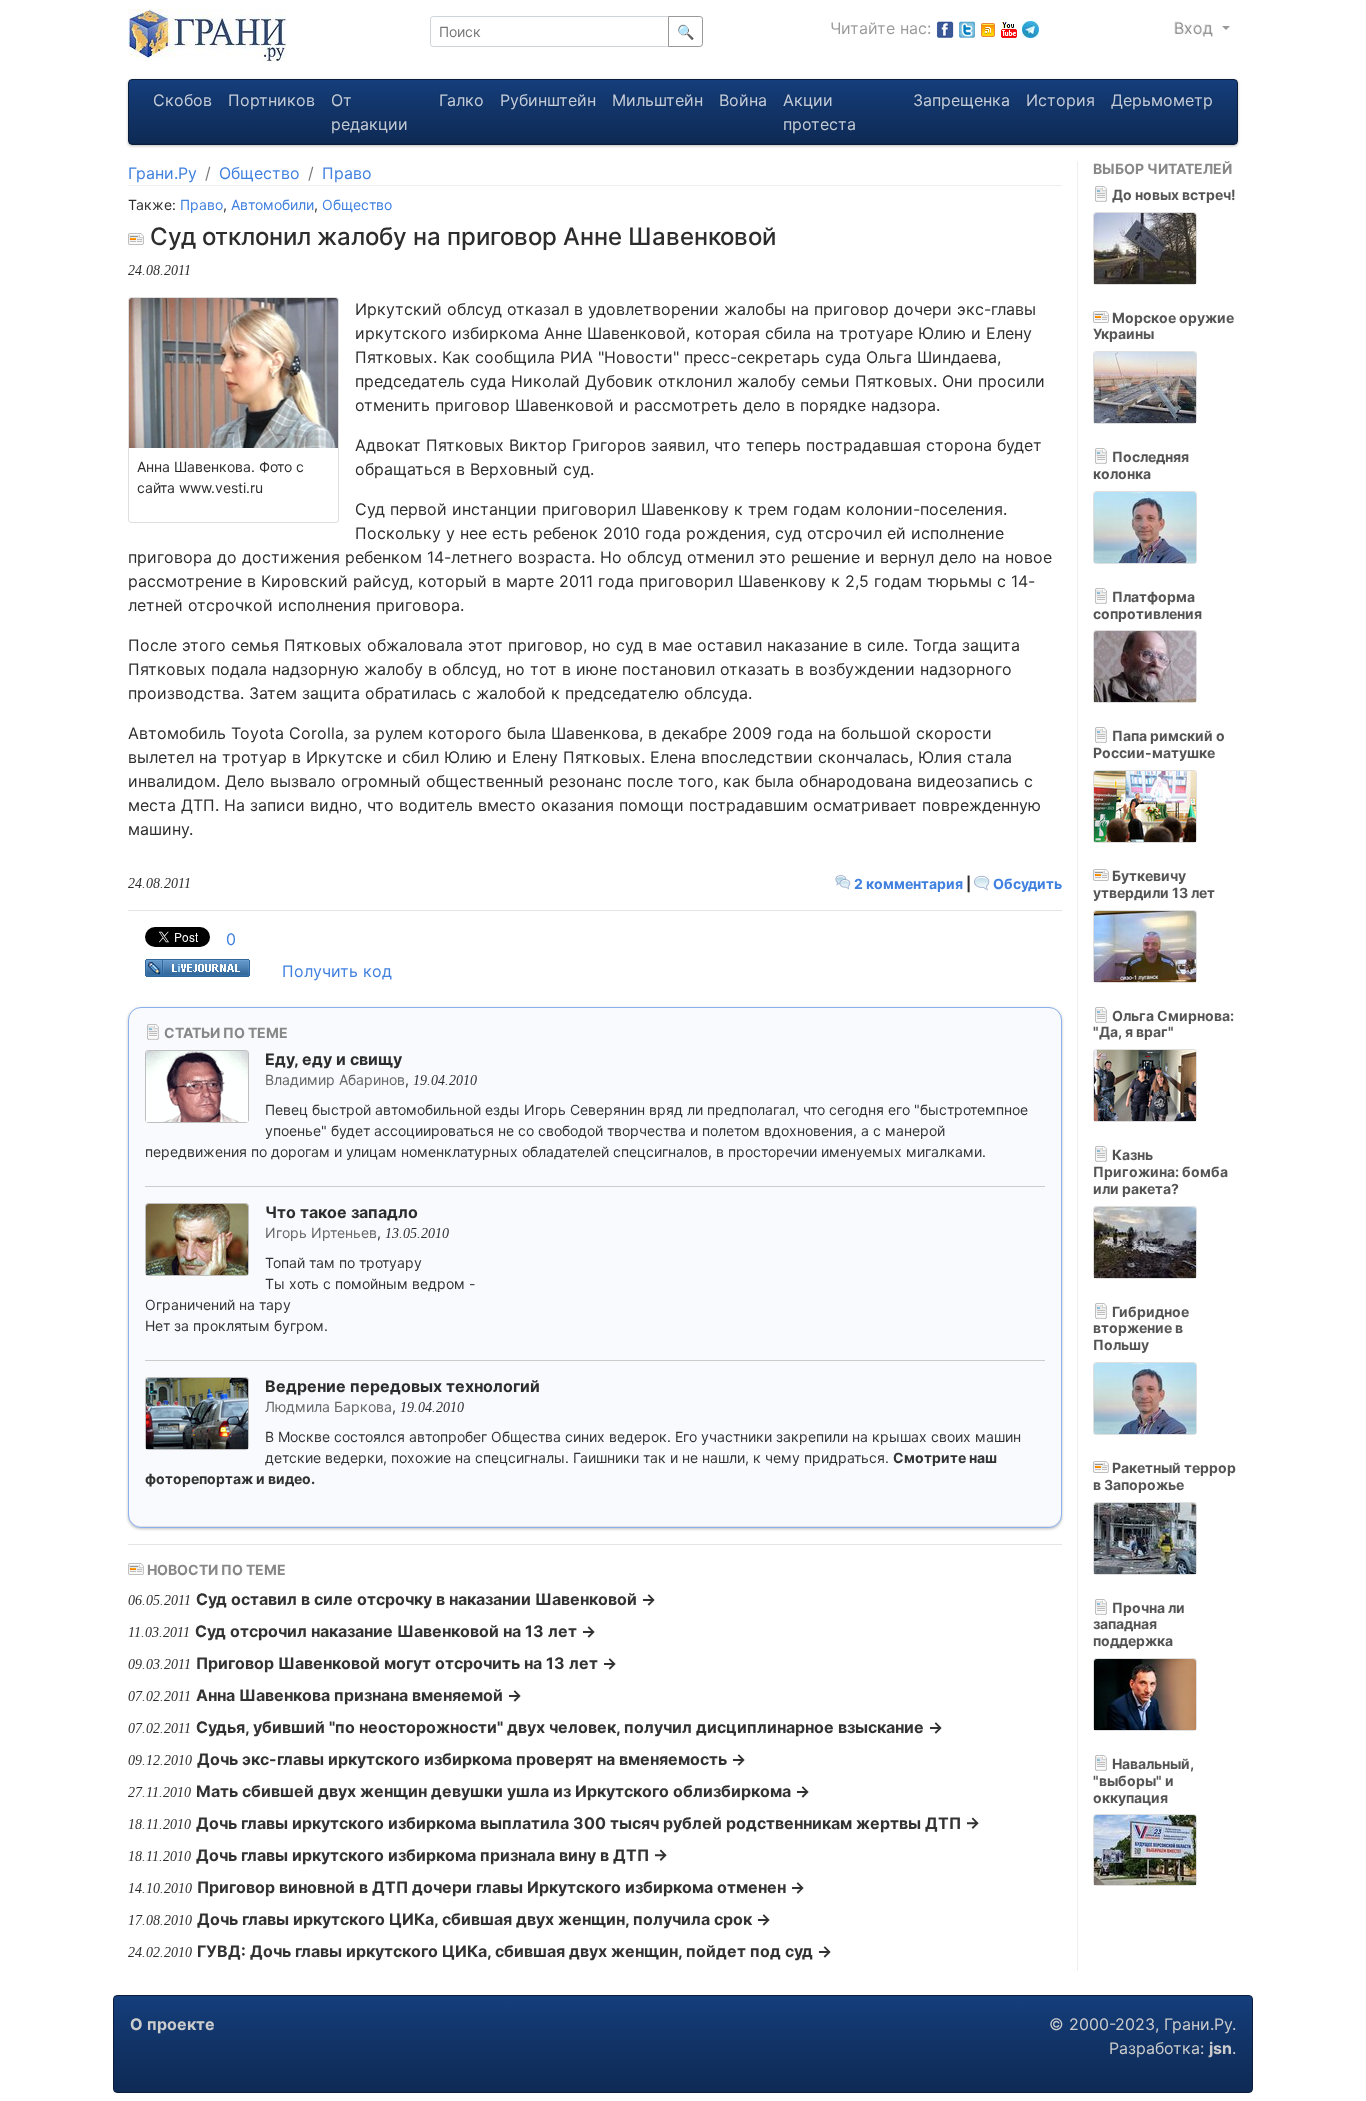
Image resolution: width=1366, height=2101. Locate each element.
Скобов (182, 100)
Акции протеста (819, 112)
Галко (461, 100)
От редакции (369, 112)
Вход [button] (1196, 28)
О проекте (172, 2024)
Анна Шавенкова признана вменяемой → (359, 1695)
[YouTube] (1009, 28)
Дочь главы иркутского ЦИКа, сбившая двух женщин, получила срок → (484, 1919)
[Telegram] (1030, 28)
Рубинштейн (548, 100)
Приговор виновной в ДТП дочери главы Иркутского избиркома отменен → (501, 1887)
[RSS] (988, 28)
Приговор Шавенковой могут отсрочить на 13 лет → (406, 1663)
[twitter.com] (967, 28)
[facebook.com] (945, 28)
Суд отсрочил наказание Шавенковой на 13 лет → (395, 1631)
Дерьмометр (1162, 100)
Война (743, 100)
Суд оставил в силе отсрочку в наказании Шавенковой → (426, 1599)
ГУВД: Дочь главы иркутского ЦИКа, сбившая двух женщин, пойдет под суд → (514, 1951)
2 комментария (908, 883)
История (1060, 100)
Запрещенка (961, 100)
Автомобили (272, 204)
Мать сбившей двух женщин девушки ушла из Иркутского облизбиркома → (503, 1791)
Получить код (337, 971)
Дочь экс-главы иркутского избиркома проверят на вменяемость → (471, 1759)
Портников (271, 100)
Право (347, 173)
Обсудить (1026, 883)
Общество (259, 173)
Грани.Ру (162, 173)
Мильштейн (657, 100)
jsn (1220, 2048)
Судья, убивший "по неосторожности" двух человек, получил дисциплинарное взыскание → (569, 1727)
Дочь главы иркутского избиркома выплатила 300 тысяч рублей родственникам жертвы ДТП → (588, 1823)
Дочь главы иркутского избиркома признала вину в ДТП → (432, 1855)
